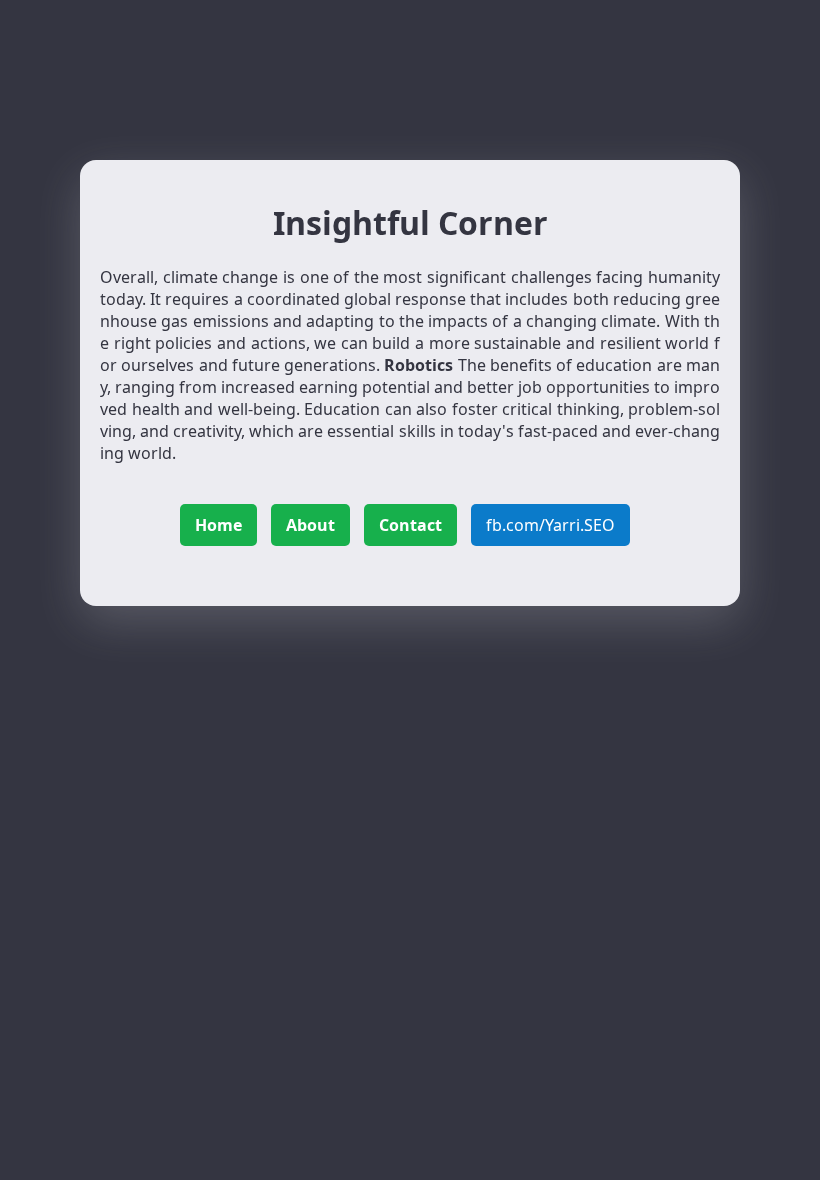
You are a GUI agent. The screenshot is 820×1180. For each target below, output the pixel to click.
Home (218, 525)
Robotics (418, 365)
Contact (410, 525)
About (310, 525)
